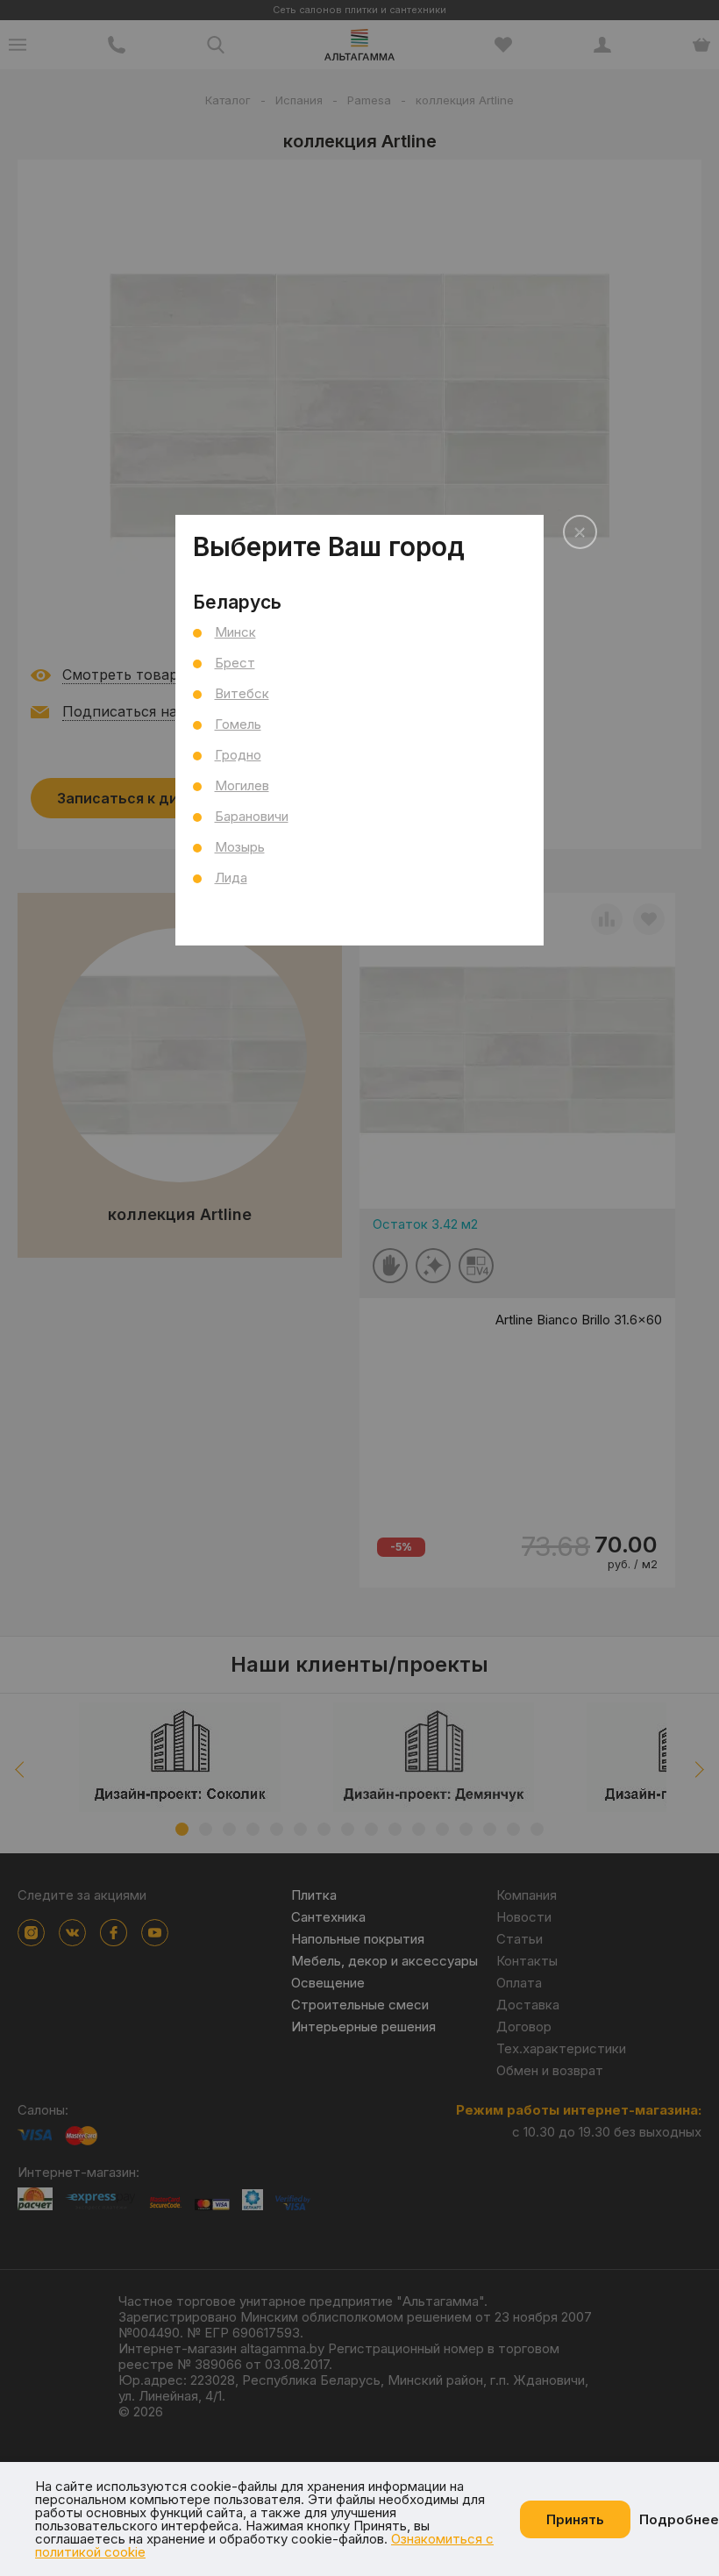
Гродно (238, 755)
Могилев (242, 785)
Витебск (242, 693)
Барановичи (252, 816)
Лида (231, 878)
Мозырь (240, 847)
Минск (235, 632)
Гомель (238, 724)
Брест (235, 663)
